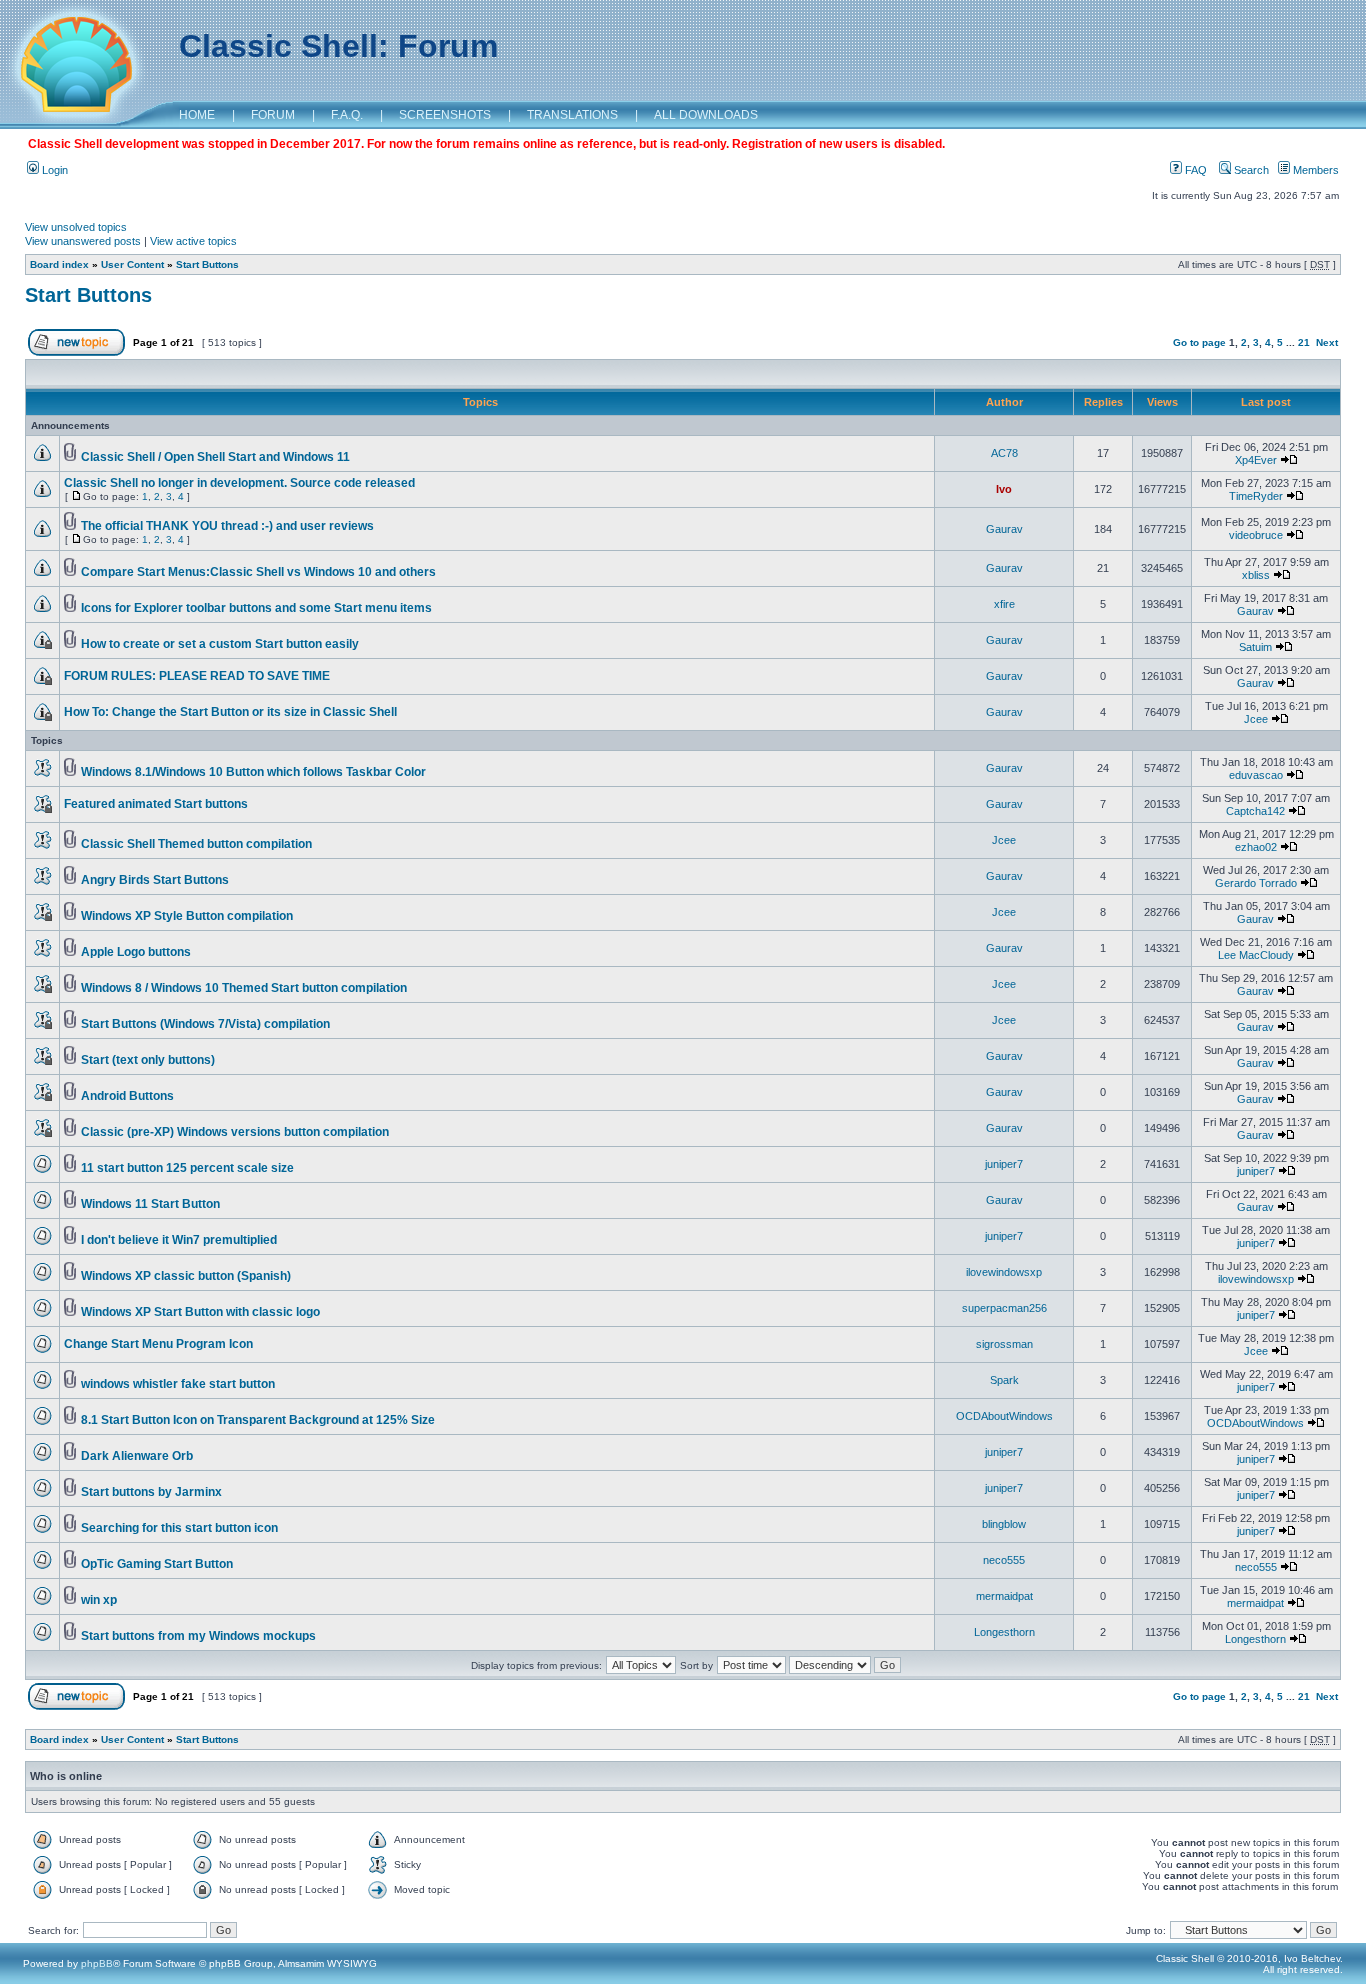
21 (1304, 342)
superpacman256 (1004, 1308)
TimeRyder (1256, 496)
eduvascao (1256, 775)
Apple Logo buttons (136, 952)
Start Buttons (207, 264)
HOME (197, 115)
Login (53, 170)
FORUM (273, 115)
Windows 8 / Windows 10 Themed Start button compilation (244, 988)
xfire (1004, 604)
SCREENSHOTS (445, 115)
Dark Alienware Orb (137, 1456)
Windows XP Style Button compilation (187, 916)
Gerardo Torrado (1256, 883)
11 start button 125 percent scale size (187, 1168)
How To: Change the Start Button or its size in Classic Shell (230, 712)
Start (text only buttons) (148, 1060)
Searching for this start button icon (179, 1528)
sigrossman (1004, 1344)
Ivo (1004, 489)
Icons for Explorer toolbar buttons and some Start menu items (256, 608)
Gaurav (1004, 529)
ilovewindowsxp (1004, 1272)
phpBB (97, 1963)
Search (1250, 170)
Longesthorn (1004, 1632)
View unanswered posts (83, 241)
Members (1314, 170)
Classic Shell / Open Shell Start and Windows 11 (215, 457)
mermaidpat (1004, 1596)
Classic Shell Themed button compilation (196, 844)
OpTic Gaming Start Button (157, 1564)
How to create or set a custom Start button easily (220, 644)
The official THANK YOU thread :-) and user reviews (227, 526)
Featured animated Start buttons (156, 804)
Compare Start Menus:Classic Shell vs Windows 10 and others (258, 572)
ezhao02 (1256, 847)
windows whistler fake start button (178, 1384)
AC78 (1004, 453)
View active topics (193, 241)
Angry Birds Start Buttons (155, 880)
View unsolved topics (76, 227)
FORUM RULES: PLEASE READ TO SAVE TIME (197, 676)
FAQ (1194, 170)
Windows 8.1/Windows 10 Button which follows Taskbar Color (253, 772)
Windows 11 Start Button (150, 1204)
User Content (132, 264)
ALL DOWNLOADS (706, 115)
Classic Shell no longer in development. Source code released (239, 483)
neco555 (1004, 1560)
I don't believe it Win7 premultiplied (179, 1240)
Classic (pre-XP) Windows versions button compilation (235, 1132)
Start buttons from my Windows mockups (198, 1636)
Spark (1004, 1380)
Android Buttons (127, 1096)
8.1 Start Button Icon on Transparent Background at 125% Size (258, 1420)
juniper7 (1004, 1164)
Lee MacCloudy (1256, 955)
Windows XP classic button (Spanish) (186, 1276)
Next (1327, 342)
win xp (99, 1600)
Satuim (1255, 647)
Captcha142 (1255, 811)
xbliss (1256, 575)
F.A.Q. (347, 115)
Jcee (1256, 719)
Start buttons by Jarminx (151, 1492)
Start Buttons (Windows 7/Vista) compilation (205, 1024)
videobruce (1256, 535)
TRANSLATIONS (572, 115)
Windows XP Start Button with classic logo (200, 1312)
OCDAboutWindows (1004, 1416)
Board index (59, 264)
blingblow (1004, 1524)
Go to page (1199, 342)
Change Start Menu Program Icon (158, 1344)
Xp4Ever (1256, 460)
